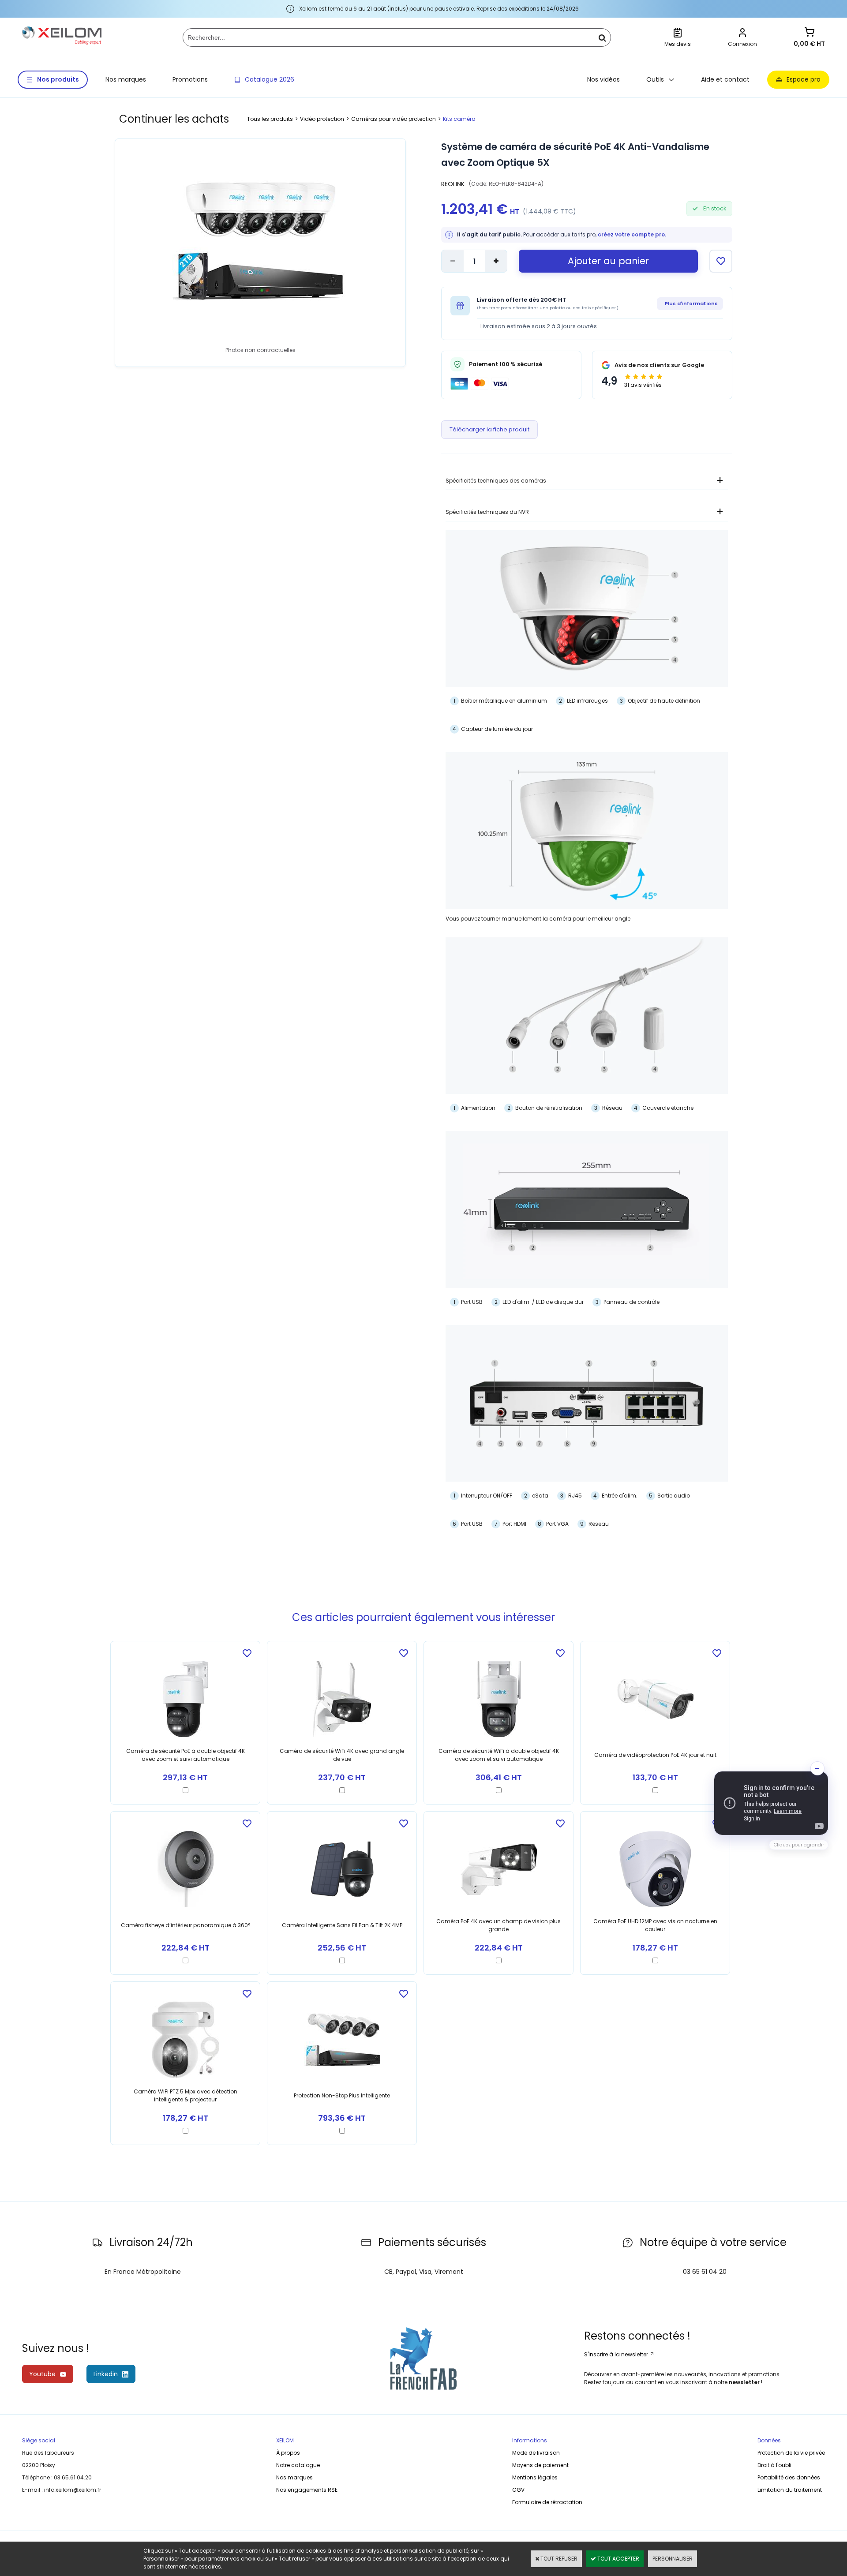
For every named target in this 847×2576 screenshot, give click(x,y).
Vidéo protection (322, 119)
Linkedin (106, 2374)
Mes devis (678, 44)
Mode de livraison (536, 2453)
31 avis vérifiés (643, 385)
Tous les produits (270, 119)
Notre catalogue (298, 2465)
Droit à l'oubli (774, 2465)
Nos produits (58, 79)
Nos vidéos (603, 79)
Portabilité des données (789, 2477)
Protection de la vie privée (791, 2453)
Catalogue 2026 (270, 79)
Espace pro (804, 79)
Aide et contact (725, 79)
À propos (288, 2453)
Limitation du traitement (790, 2490)
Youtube (42, 2374)
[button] (771, 1803)
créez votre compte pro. (632, 234)
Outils (655, 79)
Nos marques (126, 79)
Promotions (190, 79)
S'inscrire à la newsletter (617, 2354)
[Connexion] (742, 34)
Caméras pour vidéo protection (394, 119)
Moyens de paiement (540, 2465)
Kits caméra (459, 119)
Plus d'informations (691, 303)
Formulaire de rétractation (547, 2502)
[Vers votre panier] (810, 33)
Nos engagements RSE (307, 2490)
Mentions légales (535, 2477)
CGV (518, 2490)
